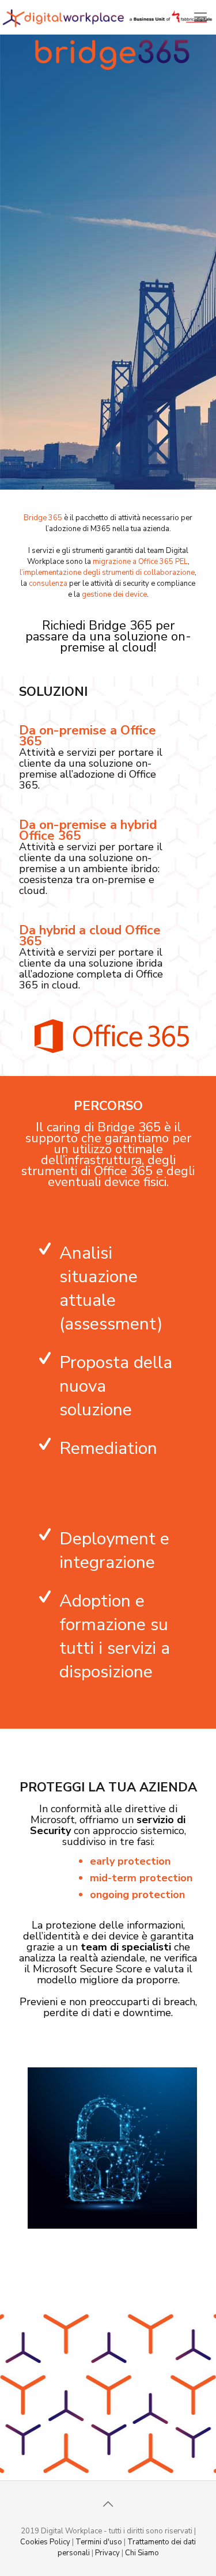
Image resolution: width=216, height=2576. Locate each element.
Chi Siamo (142, 2553)
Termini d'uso (99, 2542)
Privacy (107, 2553)
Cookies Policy (45, 2542)
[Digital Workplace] (108, 17)
